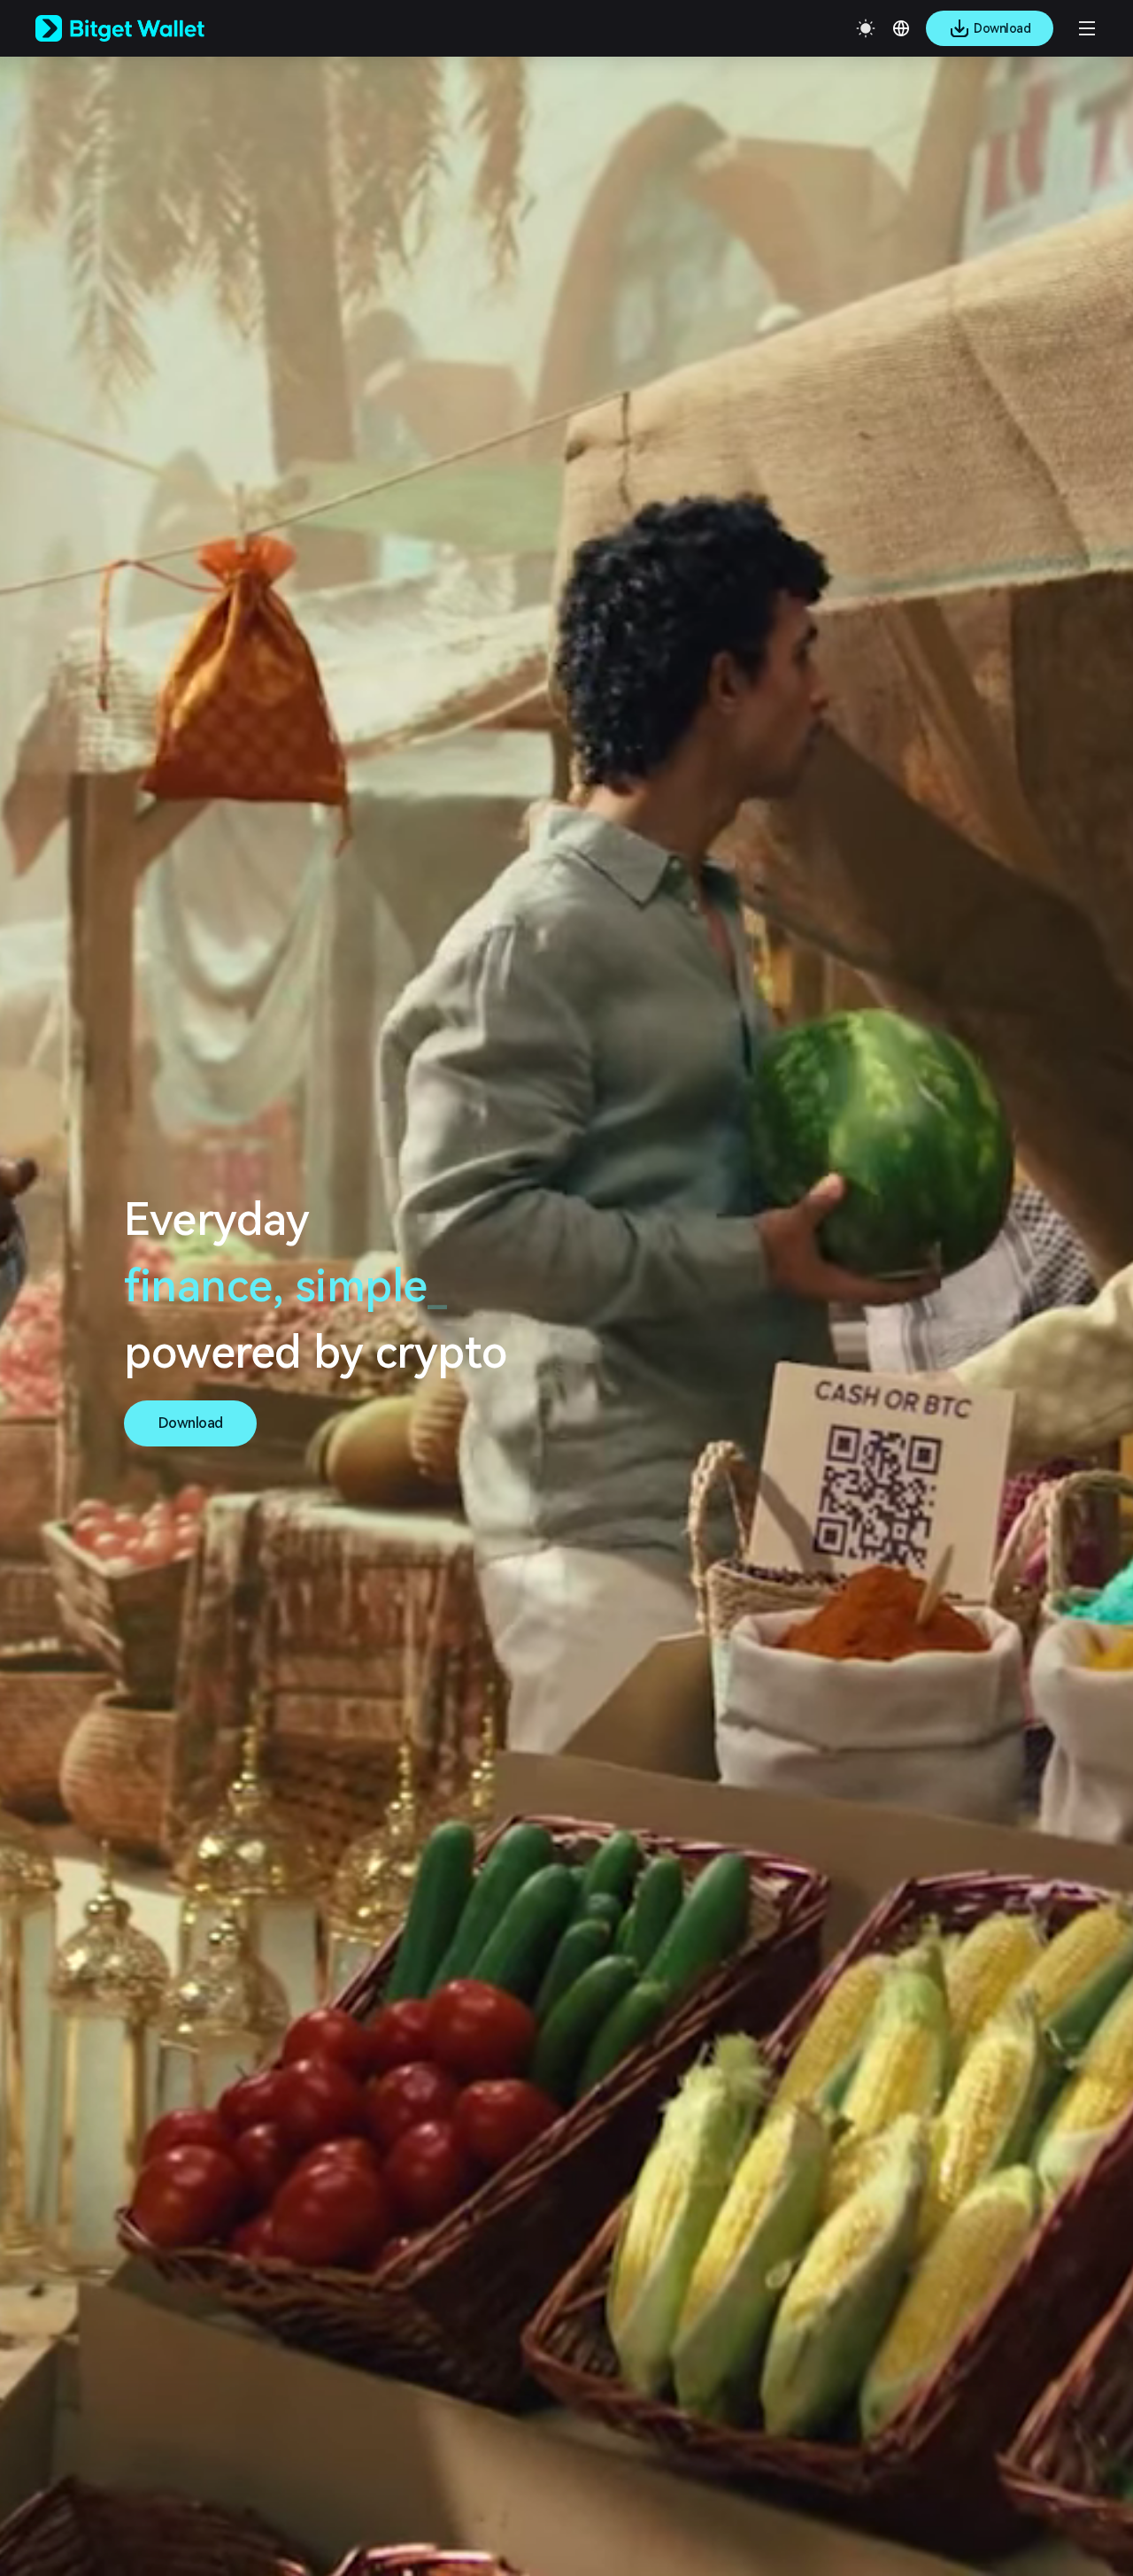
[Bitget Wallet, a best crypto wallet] (143, 28)
